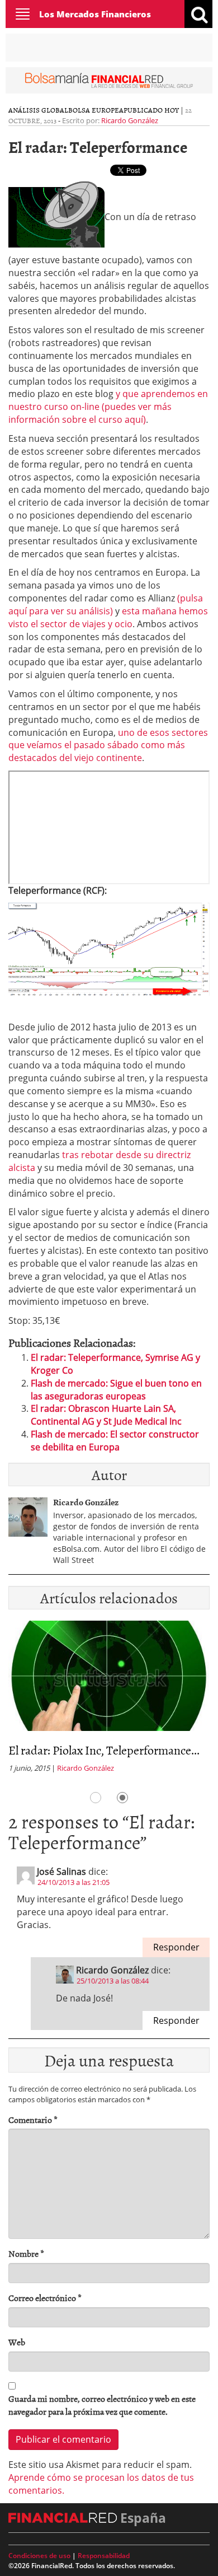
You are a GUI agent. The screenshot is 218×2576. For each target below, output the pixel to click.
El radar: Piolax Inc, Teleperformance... (104, 1750)
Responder (176, 1947)
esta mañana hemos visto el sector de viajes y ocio (108, 617)
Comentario (33, 2120)
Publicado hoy (151, 110)
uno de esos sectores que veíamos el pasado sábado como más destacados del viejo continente (108, 745)
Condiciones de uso (39, 2556)
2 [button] (122, 1798)
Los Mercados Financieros (95, 14)
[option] (109, 1700)
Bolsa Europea (96, 110)
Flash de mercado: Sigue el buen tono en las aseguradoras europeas (116, 1390)
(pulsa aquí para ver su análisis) (106, 605)
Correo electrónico (45, 2298)
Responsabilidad (104, 2556)
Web (17, 2342)
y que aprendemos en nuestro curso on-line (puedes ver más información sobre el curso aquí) (108, 407)
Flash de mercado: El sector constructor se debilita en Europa (115, 1441)
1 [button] (96, 1798)
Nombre (26, 2254)
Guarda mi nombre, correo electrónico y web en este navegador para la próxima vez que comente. (102, 2405)
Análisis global (38, 110)
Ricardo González (130, 120)
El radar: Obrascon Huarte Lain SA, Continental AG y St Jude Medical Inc (106, 1415)
